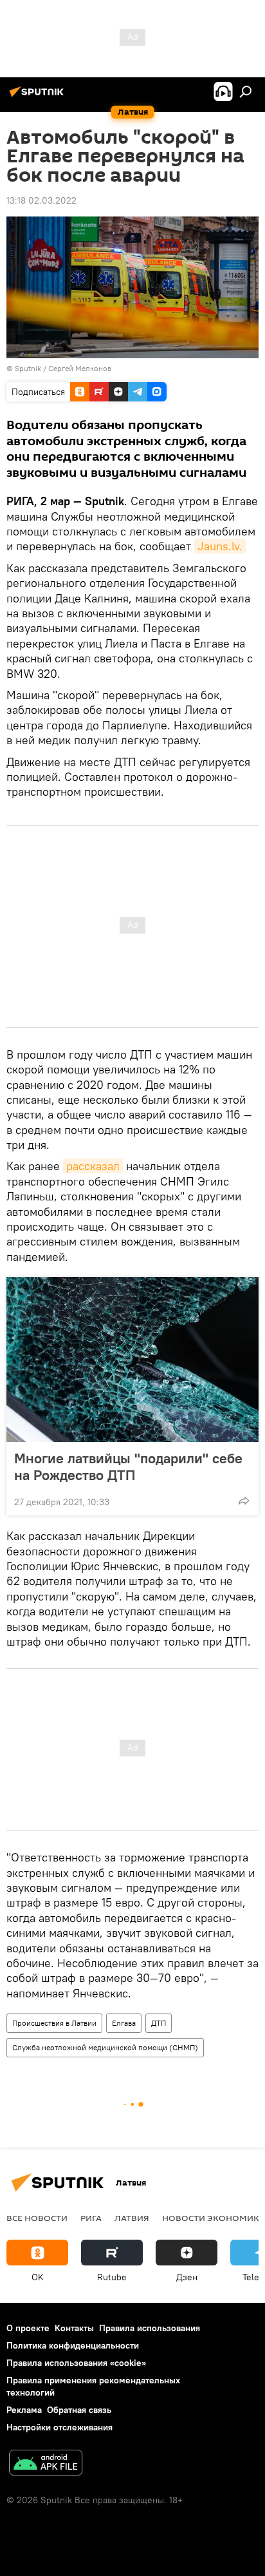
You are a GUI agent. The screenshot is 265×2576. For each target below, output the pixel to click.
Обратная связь (79, 2410)
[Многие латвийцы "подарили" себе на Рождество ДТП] (132, 1360)
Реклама (24, 2410)
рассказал (93, 1166)
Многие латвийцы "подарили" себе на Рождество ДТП (128, 1466)
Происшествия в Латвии (54, 2023)
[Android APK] (46, 2464)
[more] (244, 1501)
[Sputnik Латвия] (39, 97)
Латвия (132, 2218)
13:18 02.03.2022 (41, 200)
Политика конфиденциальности (73, 2345)
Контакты (74, 2328)
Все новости (37, 2218)
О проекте (28, 2328)
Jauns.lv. (220, 546)
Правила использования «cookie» (76, 2363)
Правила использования (150, 2328)
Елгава (124, 2023)
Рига (91, 2218)
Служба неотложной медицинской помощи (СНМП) (105, 2047)
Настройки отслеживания (59, 2427)
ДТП (159, 2023)
